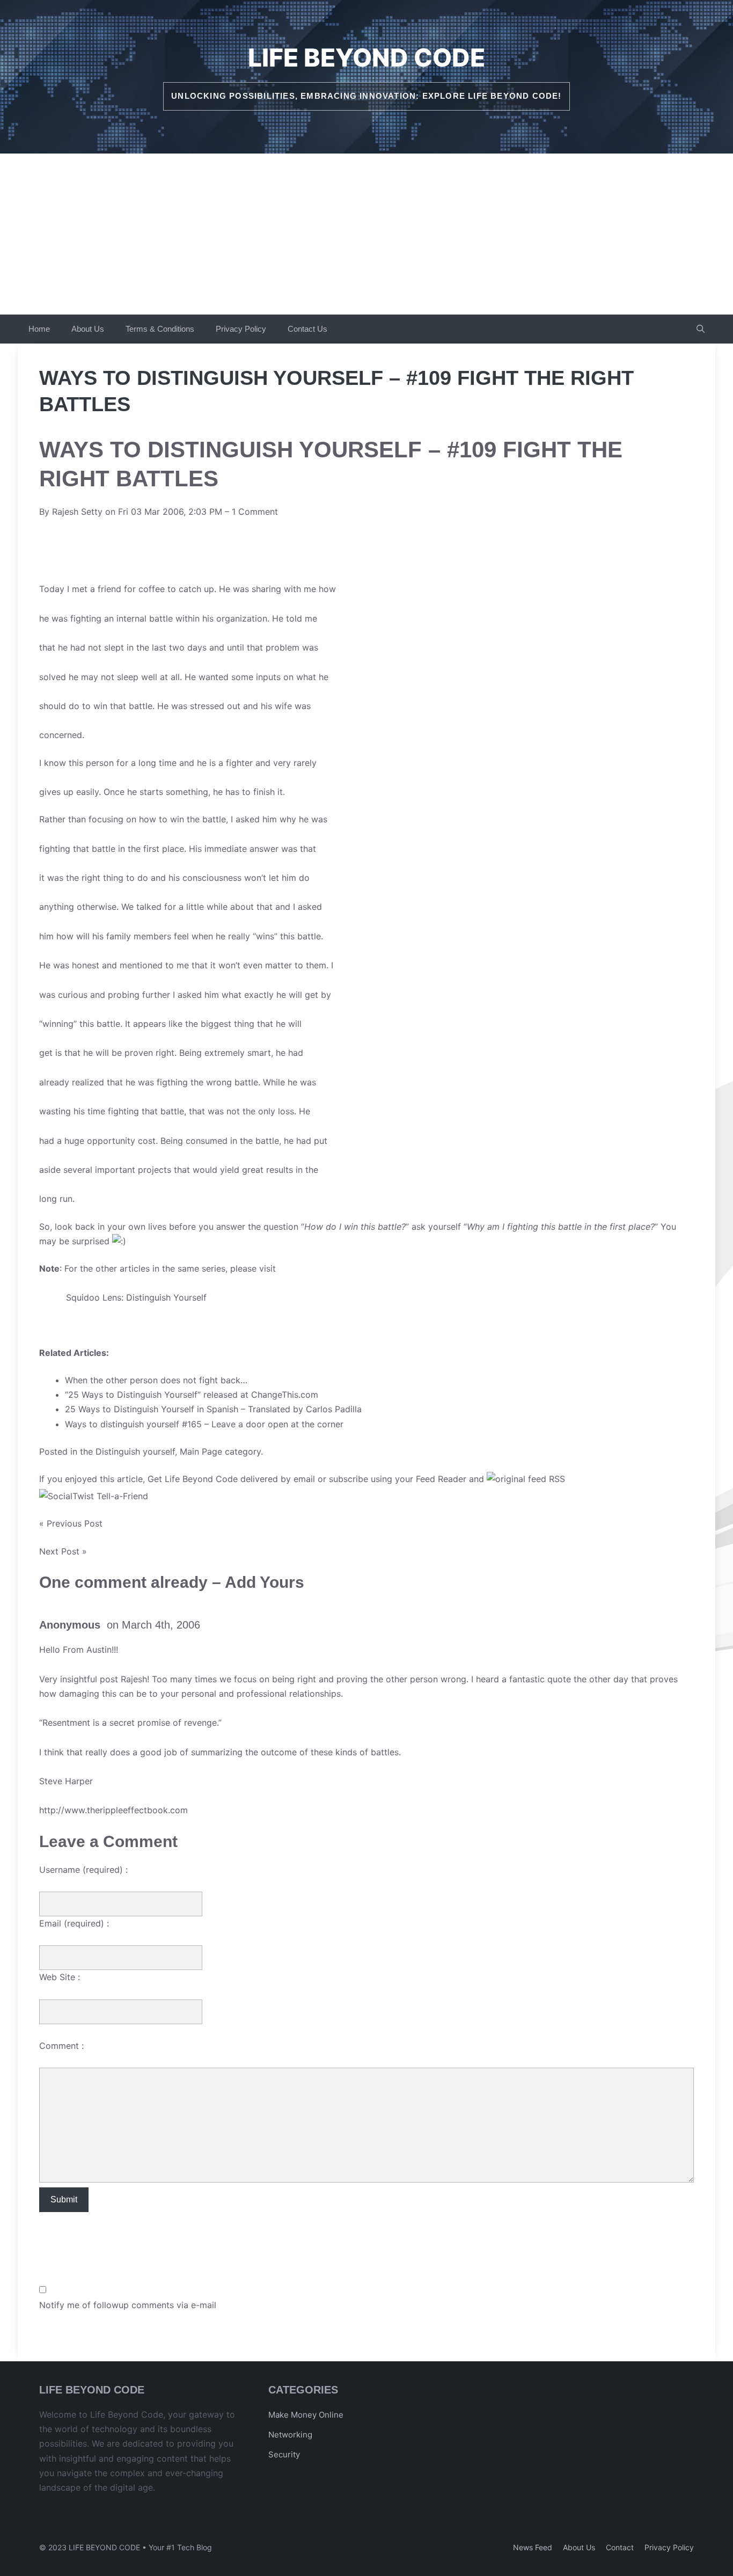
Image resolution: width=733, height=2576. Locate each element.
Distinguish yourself (135, 1451)
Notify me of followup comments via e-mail (128, 2305)
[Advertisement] (366, 234)
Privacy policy (669, 2547)
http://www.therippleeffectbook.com (113, 1810)
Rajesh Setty (77, 512)
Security (284, 2454)
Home (39, 329)
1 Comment (255, 512)
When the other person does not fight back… (156, 1380)
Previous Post (75, 1523)
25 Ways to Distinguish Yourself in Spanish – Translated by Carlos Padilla (213, 1409)
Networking (290, 2435)
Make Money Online (306, 2415)
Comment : (61, 2046)
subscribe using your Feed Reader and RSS (447, 1479)
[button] (701, 329)
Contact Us (307, 329)
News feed (533, 2547)
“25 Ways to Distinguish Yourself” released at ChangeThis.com (192, 1395)
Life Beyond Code (366, 57)
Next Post (59, 1551)
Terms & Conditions (160, 329)
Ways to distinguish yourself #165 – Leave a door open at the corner (204, 1424)
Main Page (201, 1451)
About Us (88, 329)
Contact (620, 2547)
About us (579, 2547)
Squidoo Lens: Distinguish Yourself (136, 1297)
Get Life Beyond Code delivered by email (231, 1479)
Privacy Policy (241, 329)
